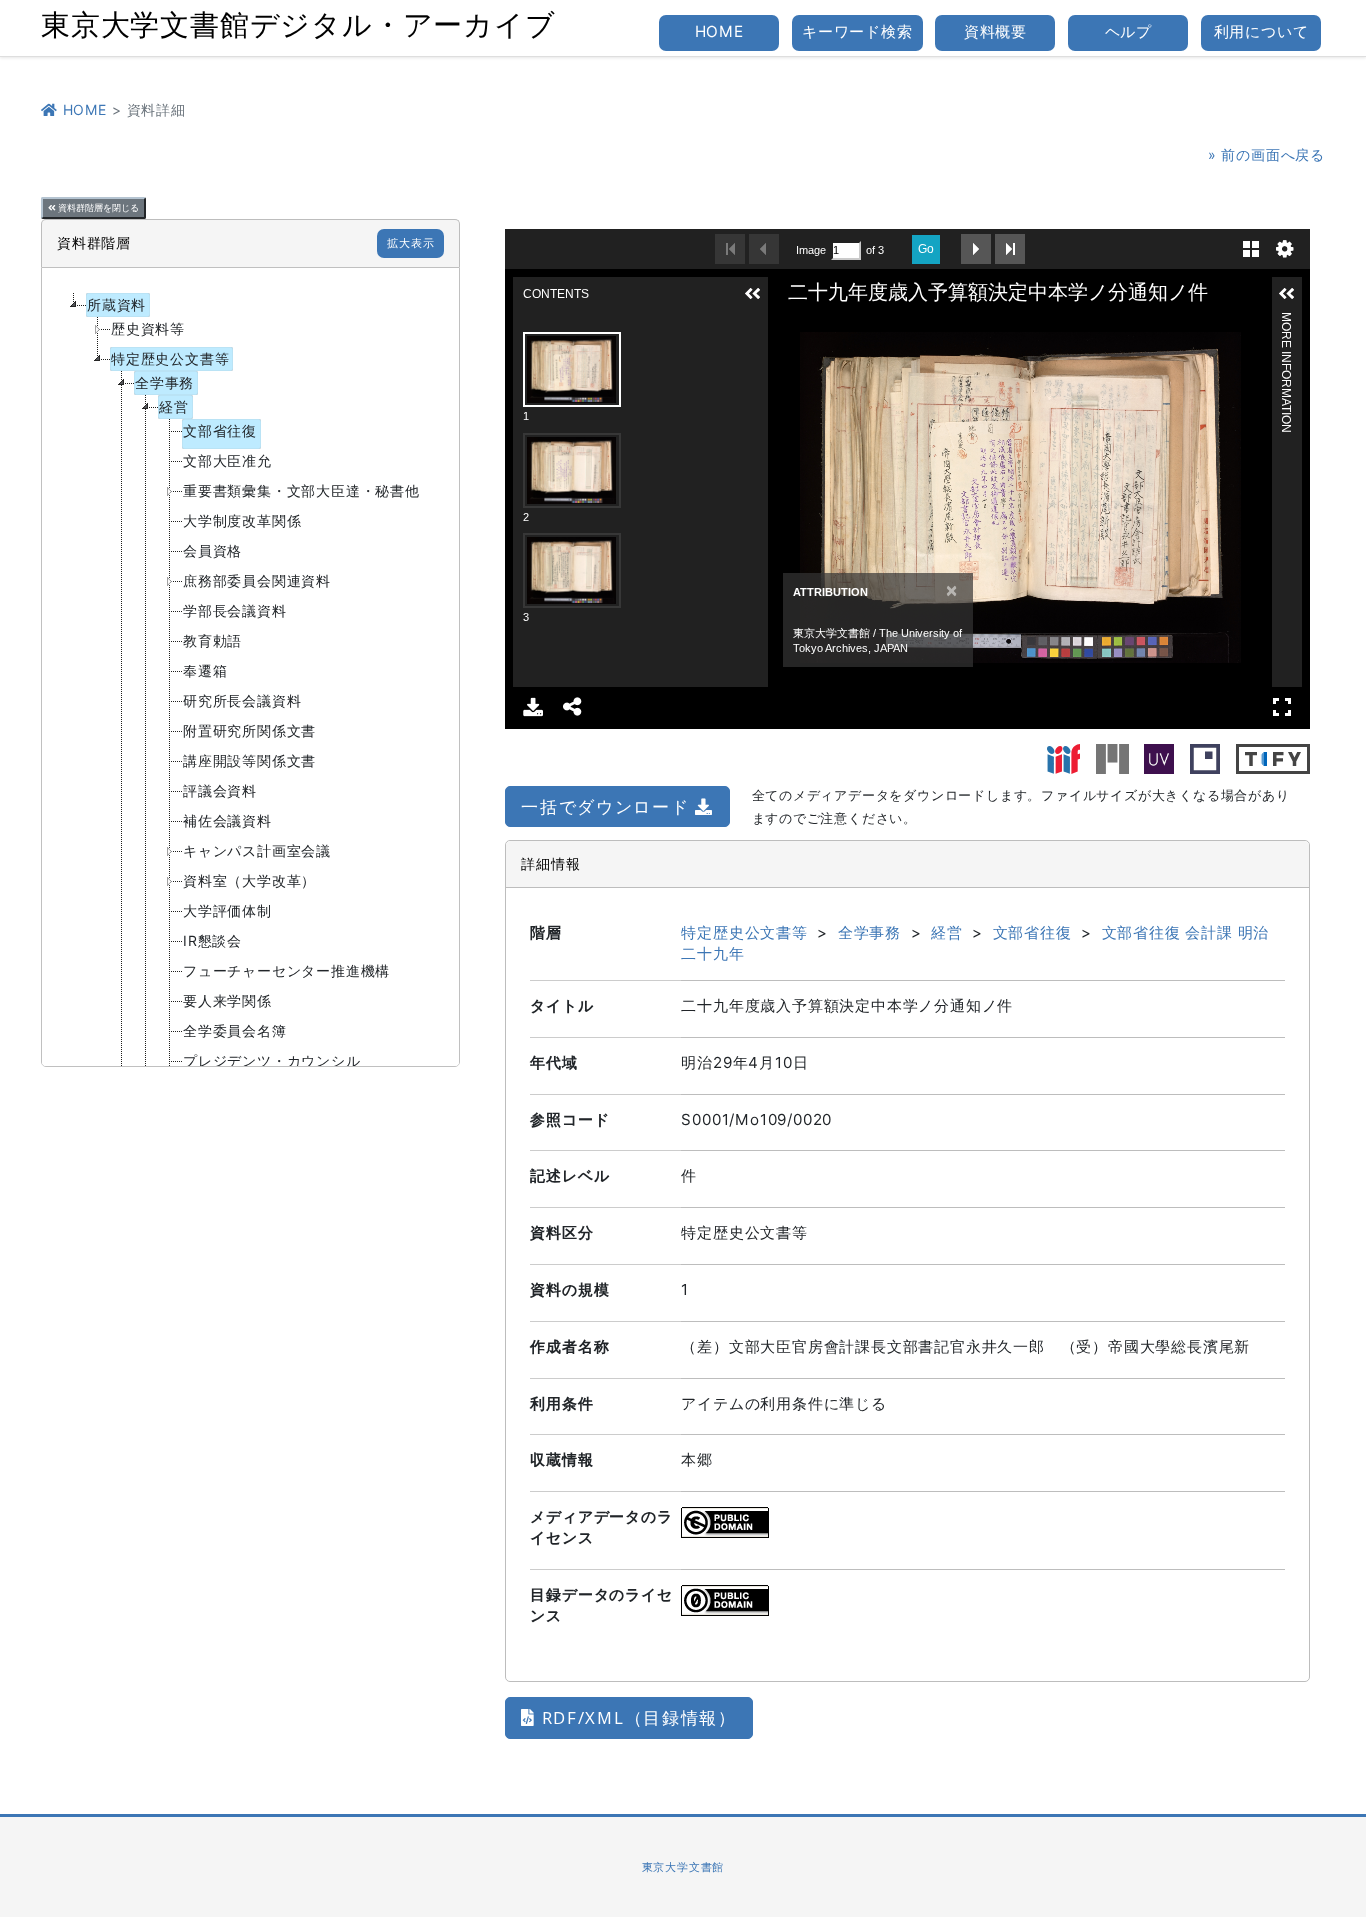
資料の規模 (569, 1289)
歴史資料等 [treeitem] (148, 328)
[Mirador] (1112, 757)
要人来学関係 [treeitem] (227, 1000)
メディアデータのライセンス (601, 1527)
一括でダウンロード (608, 806)
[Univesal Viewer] (1159, 757)
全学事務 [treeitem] (164, 382)
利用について (1261, 31)
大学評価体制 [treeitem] (227, 910)
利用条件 (561, 1403)
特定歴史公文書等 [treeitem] (170, 358)
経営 (947, 932)
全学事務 (869, 932)
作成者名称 (569, 1346)
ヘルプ (1128, 31)
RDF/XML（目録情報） (636, 1717)
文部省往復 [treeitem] (220, 430)
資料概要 (995, 31)
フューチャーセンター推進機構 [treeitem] (286, 970)
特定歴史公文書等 (744, 932)
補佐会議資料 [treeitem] (227, 820)
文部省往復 (1032, 932)
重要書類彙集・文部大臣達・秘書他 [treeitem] (301, 490)
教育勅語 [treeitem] (212, 640)
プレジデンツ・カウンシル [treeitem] (272, 1060)
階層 (546, 932)
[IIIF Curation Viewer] (1205, 757)
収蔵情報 (561, 1459)
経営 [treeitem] (174, 406)
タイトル (561, 1005)
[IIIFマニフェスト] (1064, 757)
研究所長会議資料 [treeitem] (242, 700)
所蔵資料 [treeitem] (116, 304)
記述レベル (569, 1175)
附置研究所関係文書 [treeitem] (249, 730)
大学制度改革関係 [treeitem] (242, 520)
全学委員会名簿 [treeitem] (235, 1030)
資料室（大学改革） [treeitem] (249, 880)
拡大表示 (410, 243)
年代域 (553, 1062)
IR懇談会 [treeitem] (212, 940)
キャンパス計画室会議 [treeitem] (257, 850)
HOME (719, 31)
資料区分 (561, 1232)
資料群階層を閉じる (97, 208)
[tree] (250, 667)
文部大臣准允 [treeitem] (227, 460)
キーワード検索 (857, 31)
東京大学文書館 (683, 1867)
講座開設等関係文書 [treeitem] (249, 760)
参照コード (569, 1119)
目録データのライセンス (601, 1605)
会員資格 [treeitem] (212, 550)
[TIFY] (1273, 757)
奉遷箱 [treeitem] (205, 670)
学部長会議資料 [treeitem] (235, 610)
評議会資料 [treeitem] (220, 790)
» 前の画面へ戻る (1266, 154)
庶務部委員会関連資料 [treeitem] (257, 580)
